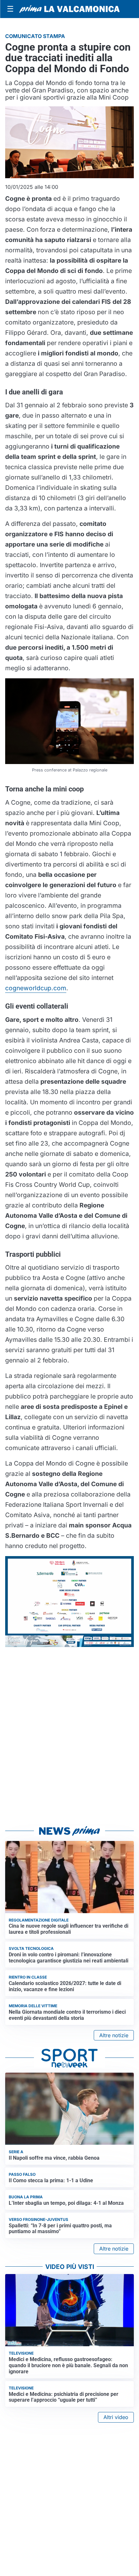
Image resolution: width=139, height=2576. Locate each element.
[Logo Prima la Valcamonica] (69, 9)
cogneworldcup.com (36, 988)
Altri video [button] (116, 2417)
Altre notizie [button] (114, 2035)
